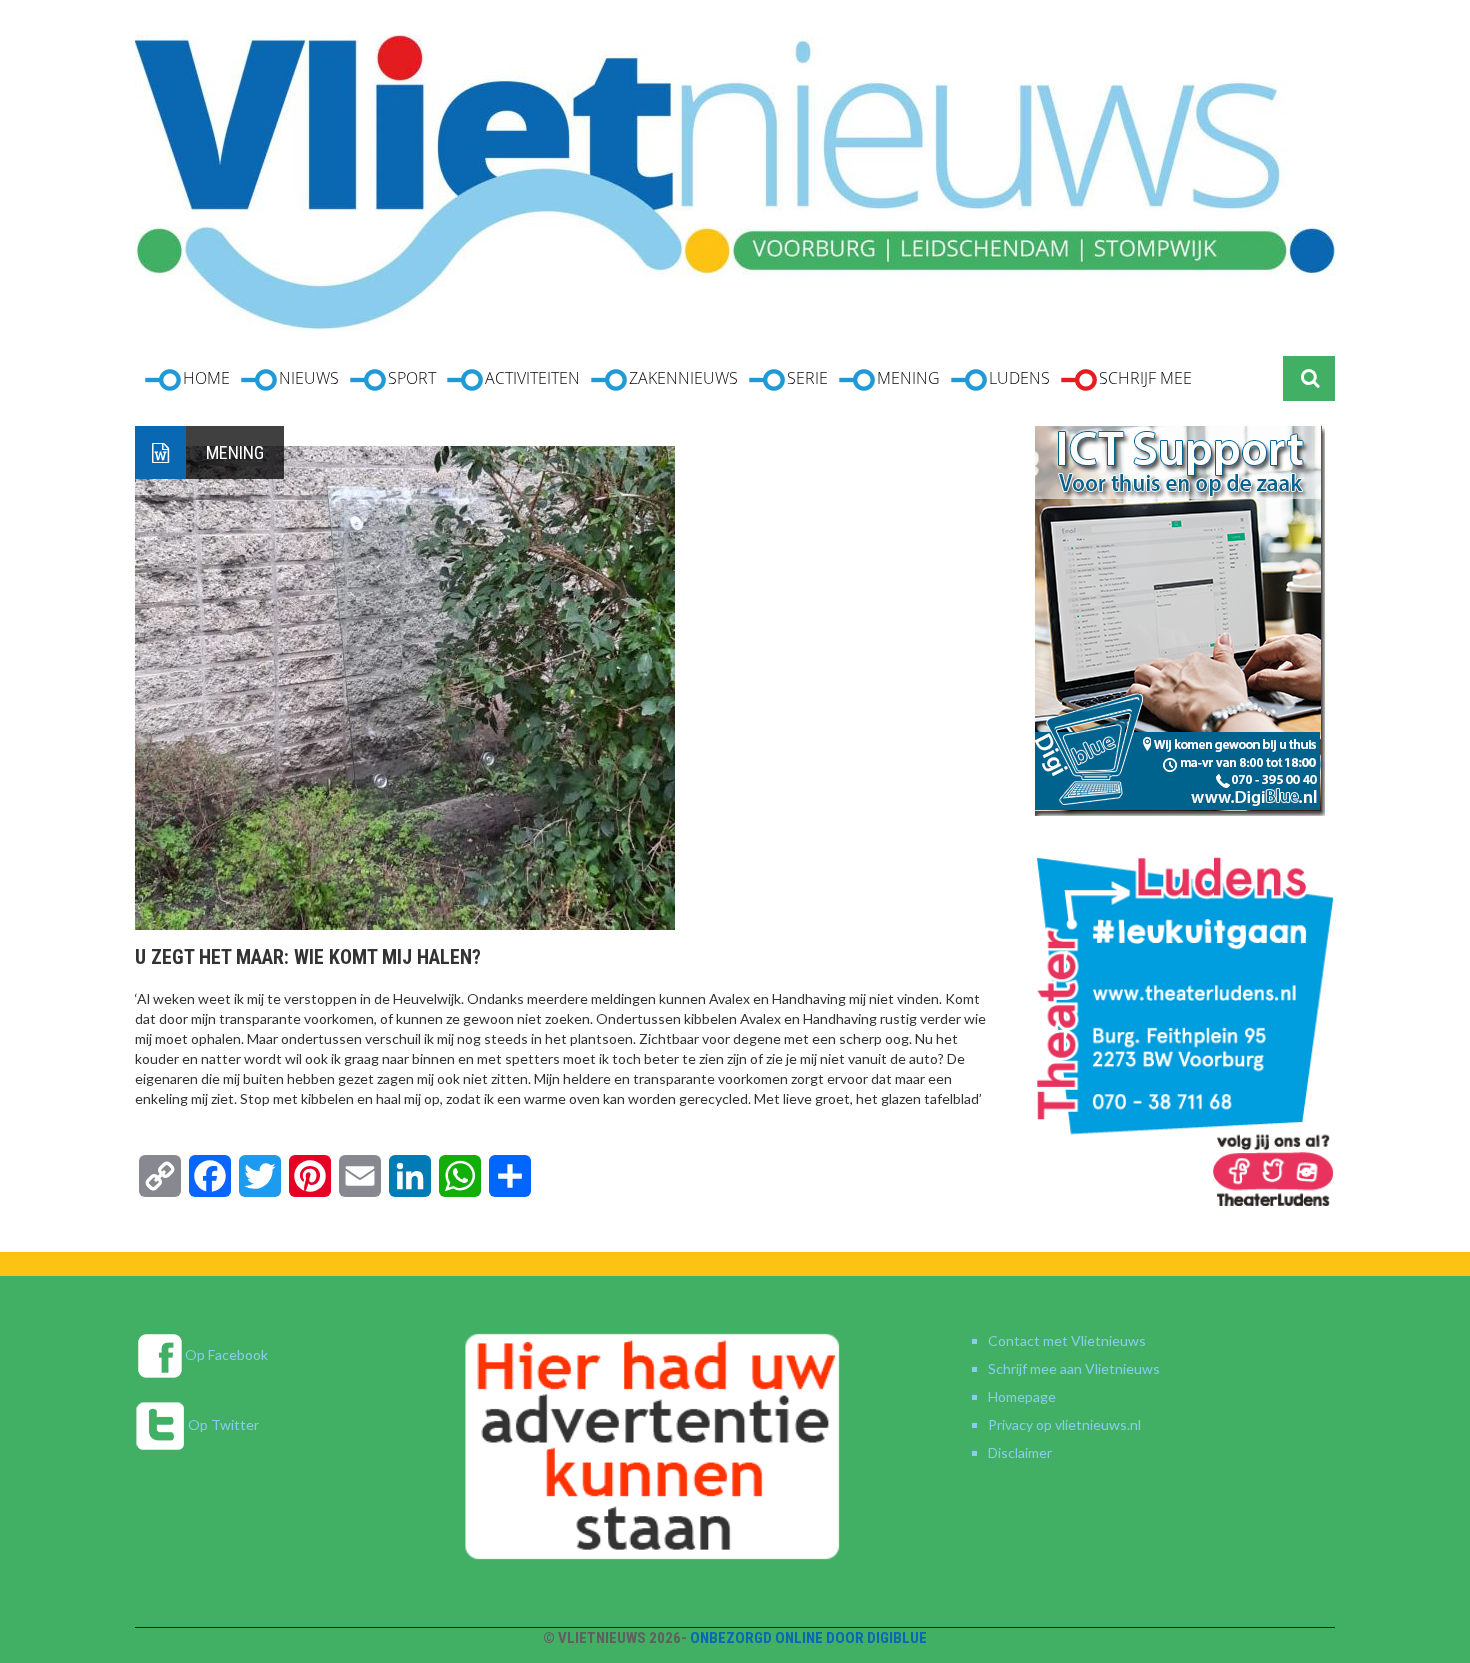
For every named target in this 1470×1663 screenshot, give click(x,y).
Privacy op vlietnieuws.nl (1064, 1424)
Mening (235, 452)
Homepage (1022, 1396)
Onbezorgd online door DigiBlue (808, 1638)
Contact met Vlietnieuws (1067, 1340)
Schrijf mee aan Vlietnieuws (1074, 1368)
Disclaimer (1020, 1452)
